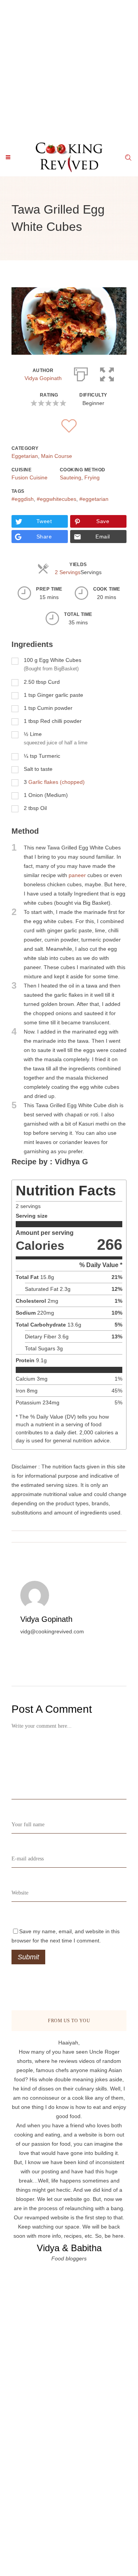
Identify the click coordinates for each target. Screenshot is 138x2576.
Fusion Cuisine (30, 477)
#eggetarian (94, 499)
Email (103, 537)
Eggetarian (25, 456)
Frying (92, 477)
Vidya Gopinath (43, 378)
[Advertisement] (69, 69)
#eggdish (23, 499)
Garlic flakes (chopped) (57, 782)
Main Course (57, 456)
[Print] (81, 373)
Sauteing (71, 477)
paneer (77, 875)
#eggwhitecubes (57, 499)
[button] (107, 373)
